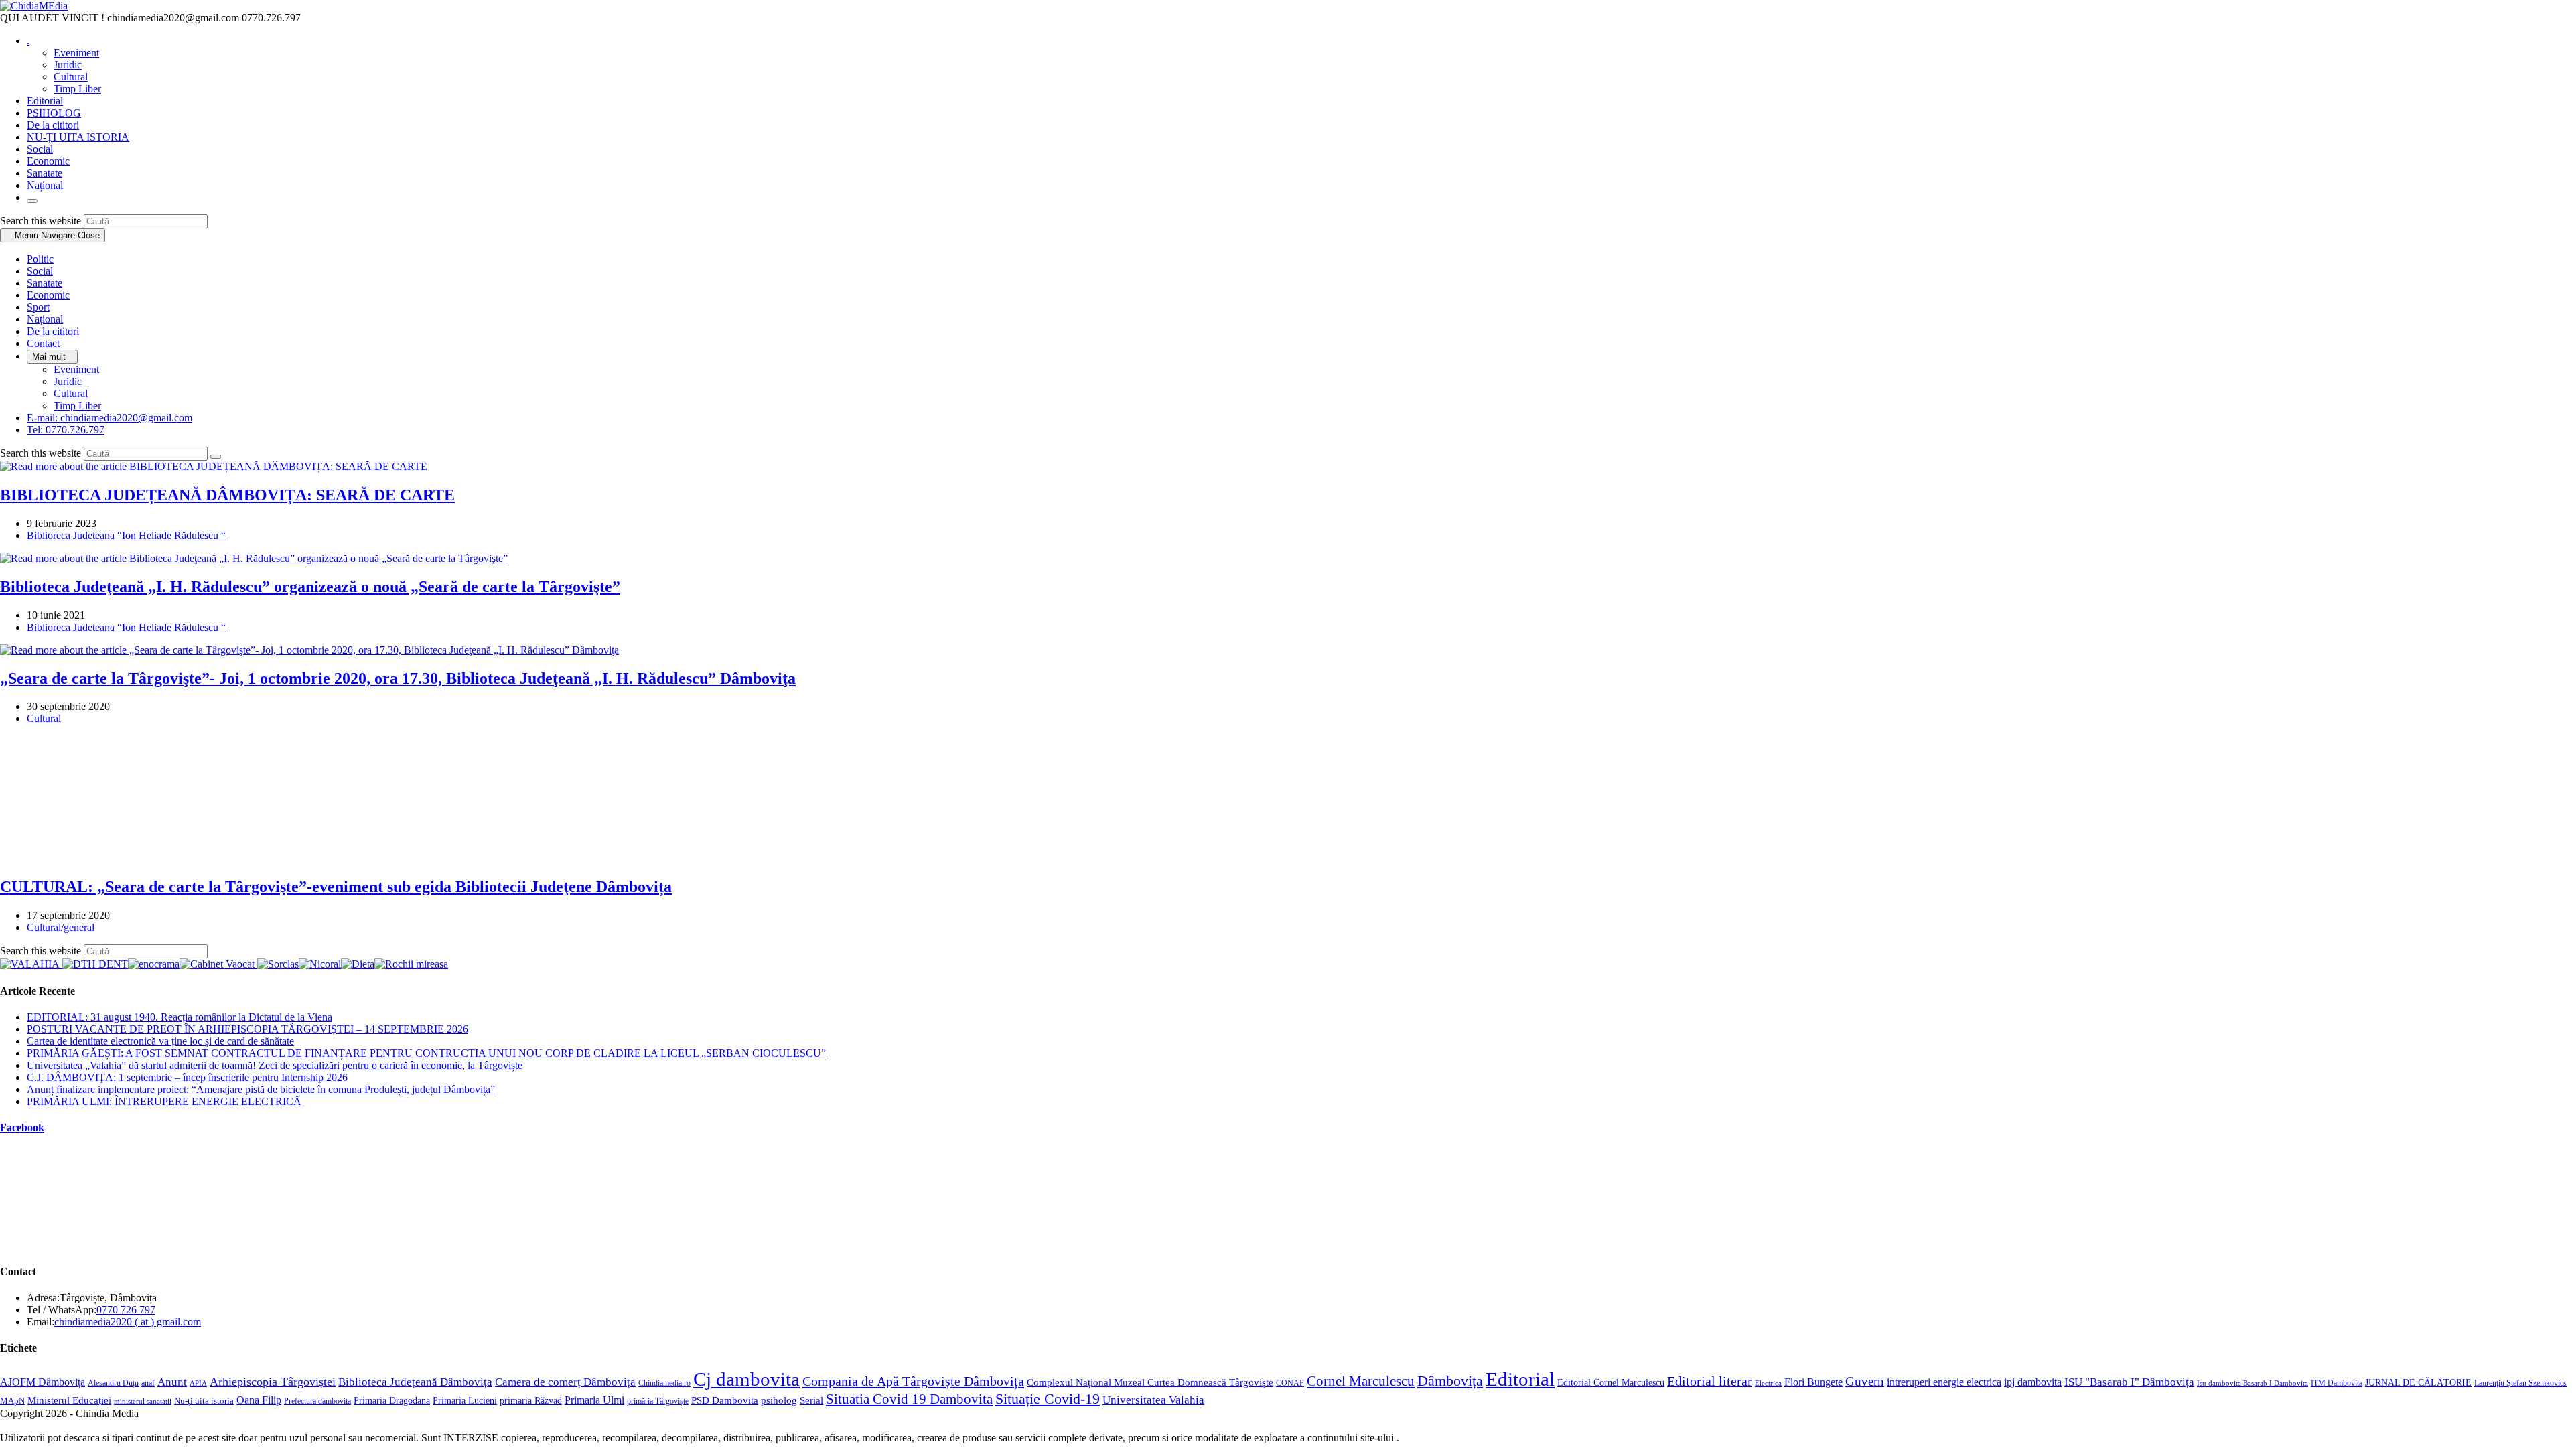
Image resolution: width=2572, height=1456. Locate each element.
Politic (40, 259)
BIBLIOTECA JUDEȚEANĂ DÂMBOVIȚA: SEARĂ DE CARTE (227, 495)
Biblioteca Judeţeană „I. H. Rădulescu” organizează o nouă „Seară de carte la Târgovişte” (310, 587)
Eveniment (76, 369)
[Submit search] (216, 457)
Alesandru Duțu (113, 1383)
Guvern (1865, 1381)
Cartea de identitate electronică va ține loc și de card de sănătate (160, 1041)
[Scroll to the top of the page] (4, 1450)
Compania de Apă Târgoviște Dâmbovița (913, 1381)
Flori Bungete (1813, 1382)
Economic (48, 295)
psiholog (779, 1400)
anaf (148, 1383)
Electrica (1768, 1383)
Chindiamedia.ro (664, 1383)
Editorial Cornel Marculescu (1611, 1382)
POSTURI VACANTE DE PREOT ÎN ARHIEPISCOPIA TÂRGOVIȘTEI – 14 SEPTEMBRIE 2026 (247, 1029)
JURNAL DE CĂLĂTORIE (2418, 1383)
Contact (43, 343)
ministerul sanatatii (143, 1401)
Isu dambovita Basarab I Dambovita (2253, 1383)
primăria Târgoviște (658, 1401)
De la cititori (53, 331)
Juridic (68, 381)
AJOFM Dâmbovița (43, 1382)
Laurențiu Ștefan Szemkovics (2520, 1383)
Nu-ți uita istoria (204, 1401)
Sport (38, 307)
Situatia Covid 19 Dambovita (909, 1399)
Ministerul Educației (69, 1400)
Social (40, 271)
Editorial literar (1710, 1381)
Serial (811, 1400)
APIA (198, 1383)
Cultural (71, 393)
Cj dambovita (746, 1379)
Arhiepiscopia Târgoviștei (273, 1382)
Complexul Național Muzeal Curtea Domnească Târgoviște (1150, 1382)
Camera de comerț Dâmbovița (565, 1382)
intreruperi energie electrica (1944, 1382)
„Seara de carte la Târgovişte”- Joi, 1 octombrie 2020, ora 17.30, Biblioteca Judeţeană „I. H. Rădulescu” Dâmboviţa (398, 678)
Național (45, 319)
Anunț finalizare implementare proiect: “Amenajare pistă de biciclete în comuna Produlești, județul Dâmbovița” (261, 1089)
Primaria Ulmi (594, 1400)
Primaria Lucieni (465, 1400)
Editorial (1520, 1379)
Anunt (172, 1382)
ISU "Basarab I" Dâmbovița (2129, 1382)
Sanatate (45, 283)
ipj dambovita (2033, 1382)
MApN (12, 1401)
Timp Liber (77, 406)
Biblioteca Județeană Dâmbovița (415, 1382)
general (79, 927)
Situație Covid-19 (1048, 1399)
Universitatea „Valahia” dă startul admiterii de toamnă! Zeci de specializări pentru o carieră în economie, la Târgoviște (275, 1065)
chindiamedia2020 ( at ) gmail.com (128, 1322)
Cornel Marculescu (1361, 1381)
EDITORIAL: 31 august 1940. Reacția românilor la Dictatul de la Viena (180, 1017)
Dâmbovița (1450, 1381)
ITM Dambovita (2337, 1383)
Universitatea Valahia (1153, 1400)
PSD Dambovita (725, 1400)
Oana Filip (259, 1400)
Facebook (22, 1127)
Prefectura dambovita (317, 1401)
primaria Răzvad (531, 1400)
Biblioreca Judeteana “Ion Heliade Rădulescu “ (126, 535)
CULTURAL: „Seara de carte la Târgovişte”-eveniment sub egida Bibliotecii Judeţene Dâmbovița (336, 887)
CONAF (1290, 1383)
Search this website (42, 221)
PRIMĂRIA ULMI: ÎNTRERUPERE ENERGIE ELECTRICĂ (164, 1101)
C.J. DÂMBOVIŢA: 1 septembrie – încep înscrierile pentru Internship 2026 (187, 1077)
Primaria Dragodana (392, 1401)
